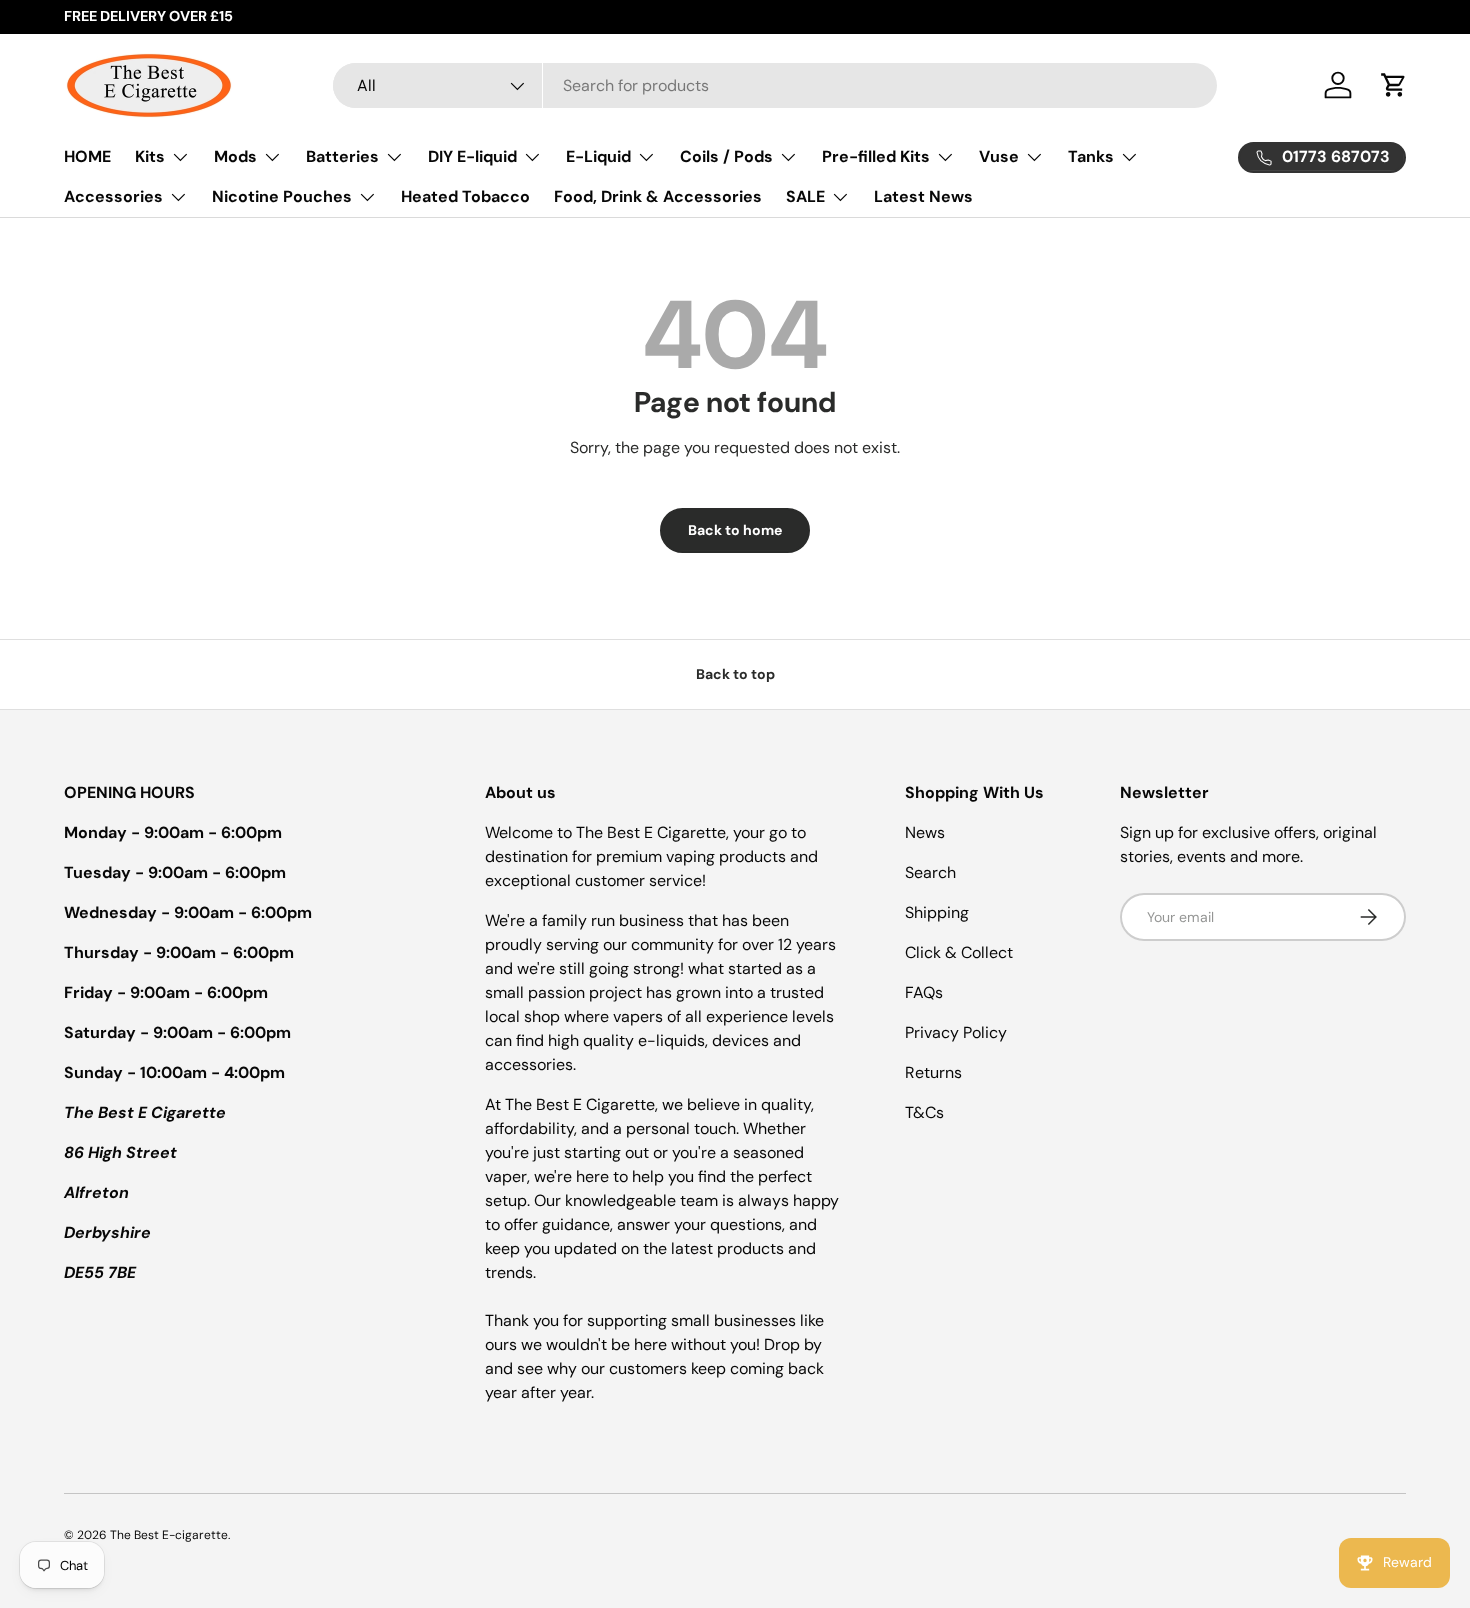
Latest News (923, 196)
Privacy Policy (956, 1032)
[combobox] (775, 85)
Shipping (937, 912)
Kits (150, 156)
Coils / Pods (726, 156)
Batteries (342, 156)
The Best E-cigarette (169, 1535)
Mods (235, 156)
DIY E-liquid (472, 156)
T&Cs (924, 1112)
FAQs (924, 992)
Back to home (735, 530)
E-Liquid (598, 156)
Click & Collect (959, 952)
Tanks (1091, 156)
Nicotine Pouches (282, 196)
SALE (805, 196)
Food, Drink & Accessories (658, 196)
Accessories (113, 196)
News (925, 832)
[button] (1394, 85)
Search (930, 872)
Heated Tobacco (465, 196)
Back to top (735, 674)
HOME (87, 156)
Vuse (999, 156)
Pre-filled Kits (876, 156)
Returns (933, 1072)
